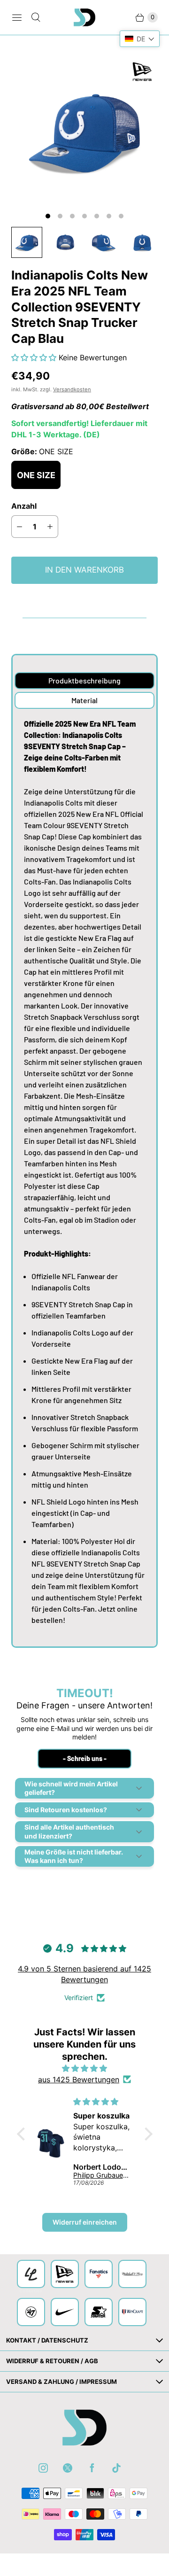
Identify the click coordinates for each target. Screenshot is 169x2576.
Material (84, 700)
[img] (85, 2068)
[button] (35, 357)
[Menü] (17, 17)
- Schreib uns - (85, 1758)
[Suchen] (36, 17)
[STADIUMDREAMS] (84, 17)
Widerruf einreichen (85, 2222)
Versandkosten (72, 389)
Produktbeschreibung (84, 680)
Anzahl (24, 506)
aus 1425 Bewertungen (79, 2079)
